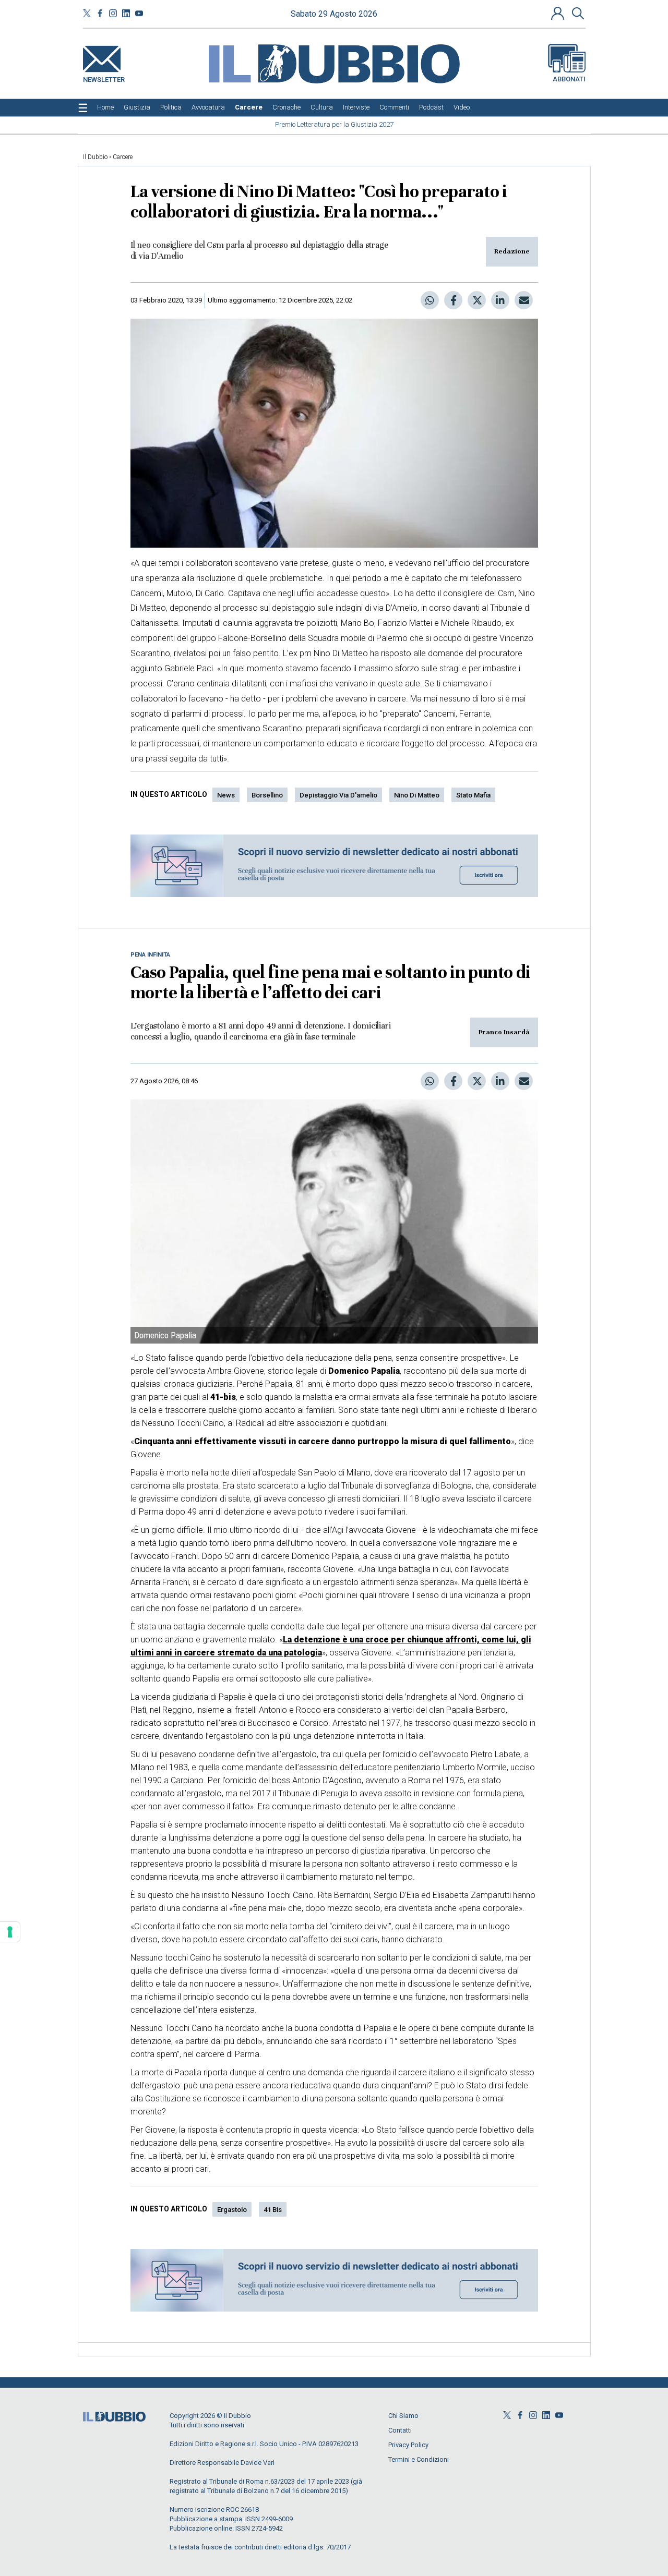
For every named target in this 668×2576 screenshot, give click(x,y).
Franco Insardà (504, 1032)
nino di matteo (417, 795)
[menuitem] (105, 107)
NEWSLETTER (104, 77)
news (226, 795)
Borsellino (267, 795)
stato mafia (473, 795)
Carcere (123, 157)
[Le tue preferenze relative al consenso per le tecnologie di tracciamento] (10, 1932)
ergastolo (232, 2210)
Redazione (512, 251)
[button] (559, 13)
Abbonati (569, 79)
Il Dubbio (95, 157)
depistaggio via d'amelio (338, 795)
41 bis (273, 2210)
